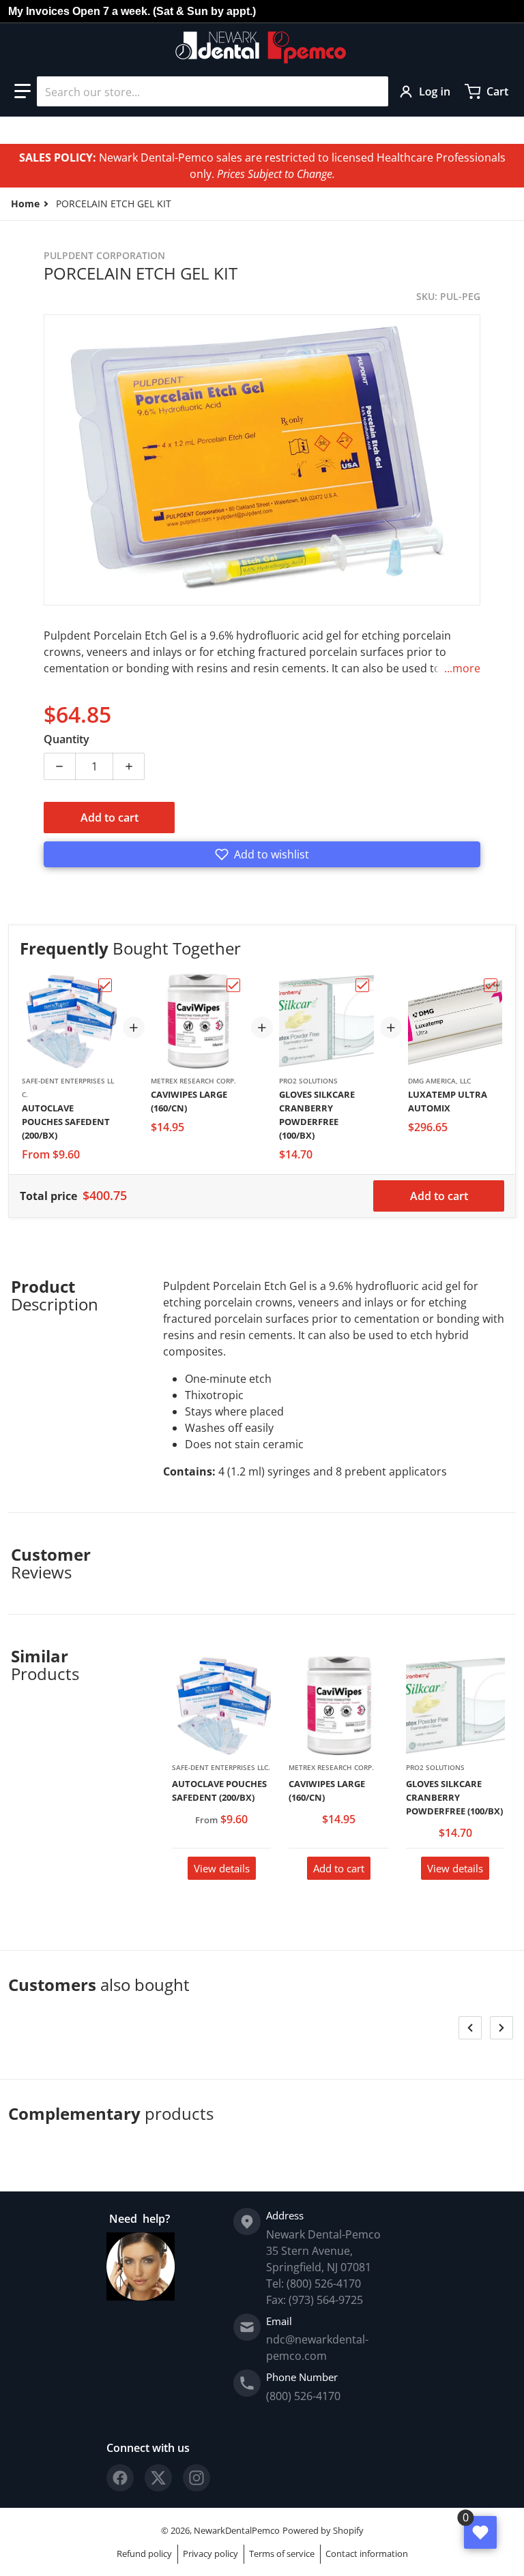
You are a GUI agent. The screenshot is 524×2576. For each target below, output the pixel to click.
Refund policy (144, 2553)
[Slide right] (501, 2028)
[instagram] (196, 2478)
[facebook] (120, 2478)
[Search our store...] (373, 91)
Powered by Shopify (323, 2530)
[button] (23, 91)
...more (462, 668)
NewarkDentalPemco (237, 2530)
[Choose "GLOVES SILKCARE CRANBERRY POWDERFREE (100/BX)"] (362, 985)
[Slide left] (470, 2028)
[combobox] (213, 91)
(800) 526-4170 (303, 2396)
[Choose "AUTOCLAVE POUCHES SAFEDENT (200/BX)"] (105, 985)
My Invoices (39, 11)
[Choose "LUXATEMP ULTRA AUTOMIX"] (491, 985)
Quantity (67, 739)
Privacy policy (210, 2553)
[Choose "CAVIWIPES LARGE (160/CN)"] (233, 985)
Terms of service (282, 2553)
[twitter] (158, 2478)
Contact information (367, 2553)
